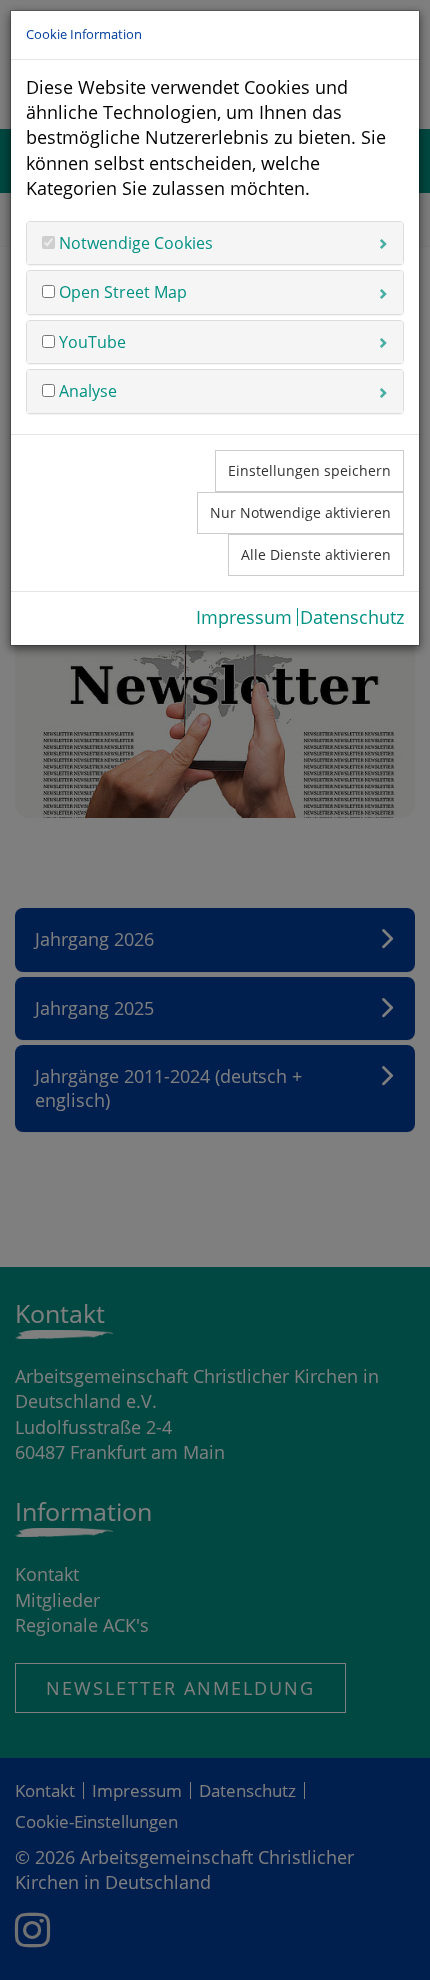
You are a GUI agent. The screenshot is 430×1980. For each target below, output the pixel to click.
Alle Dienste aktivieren (316, 554)
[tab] (215, 243)
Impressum (244, 617)
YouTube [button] (90, 342)
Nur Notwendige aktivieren (300, 512)
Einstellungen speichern (309, 470)
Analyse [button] (86, 391)
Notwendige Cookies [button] (134, 243)
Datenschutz (352, 617)
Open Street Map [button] (121, 292)
